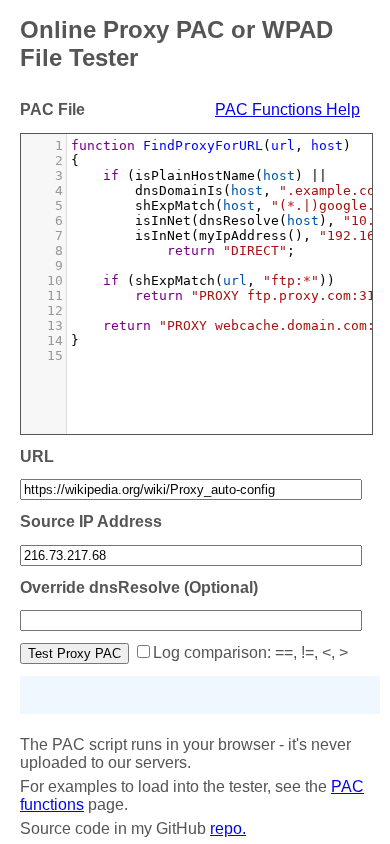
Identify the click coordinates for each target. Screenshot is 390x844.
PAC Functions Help (287, 109)
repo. (228, 828)
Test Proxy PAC (74, 653)
